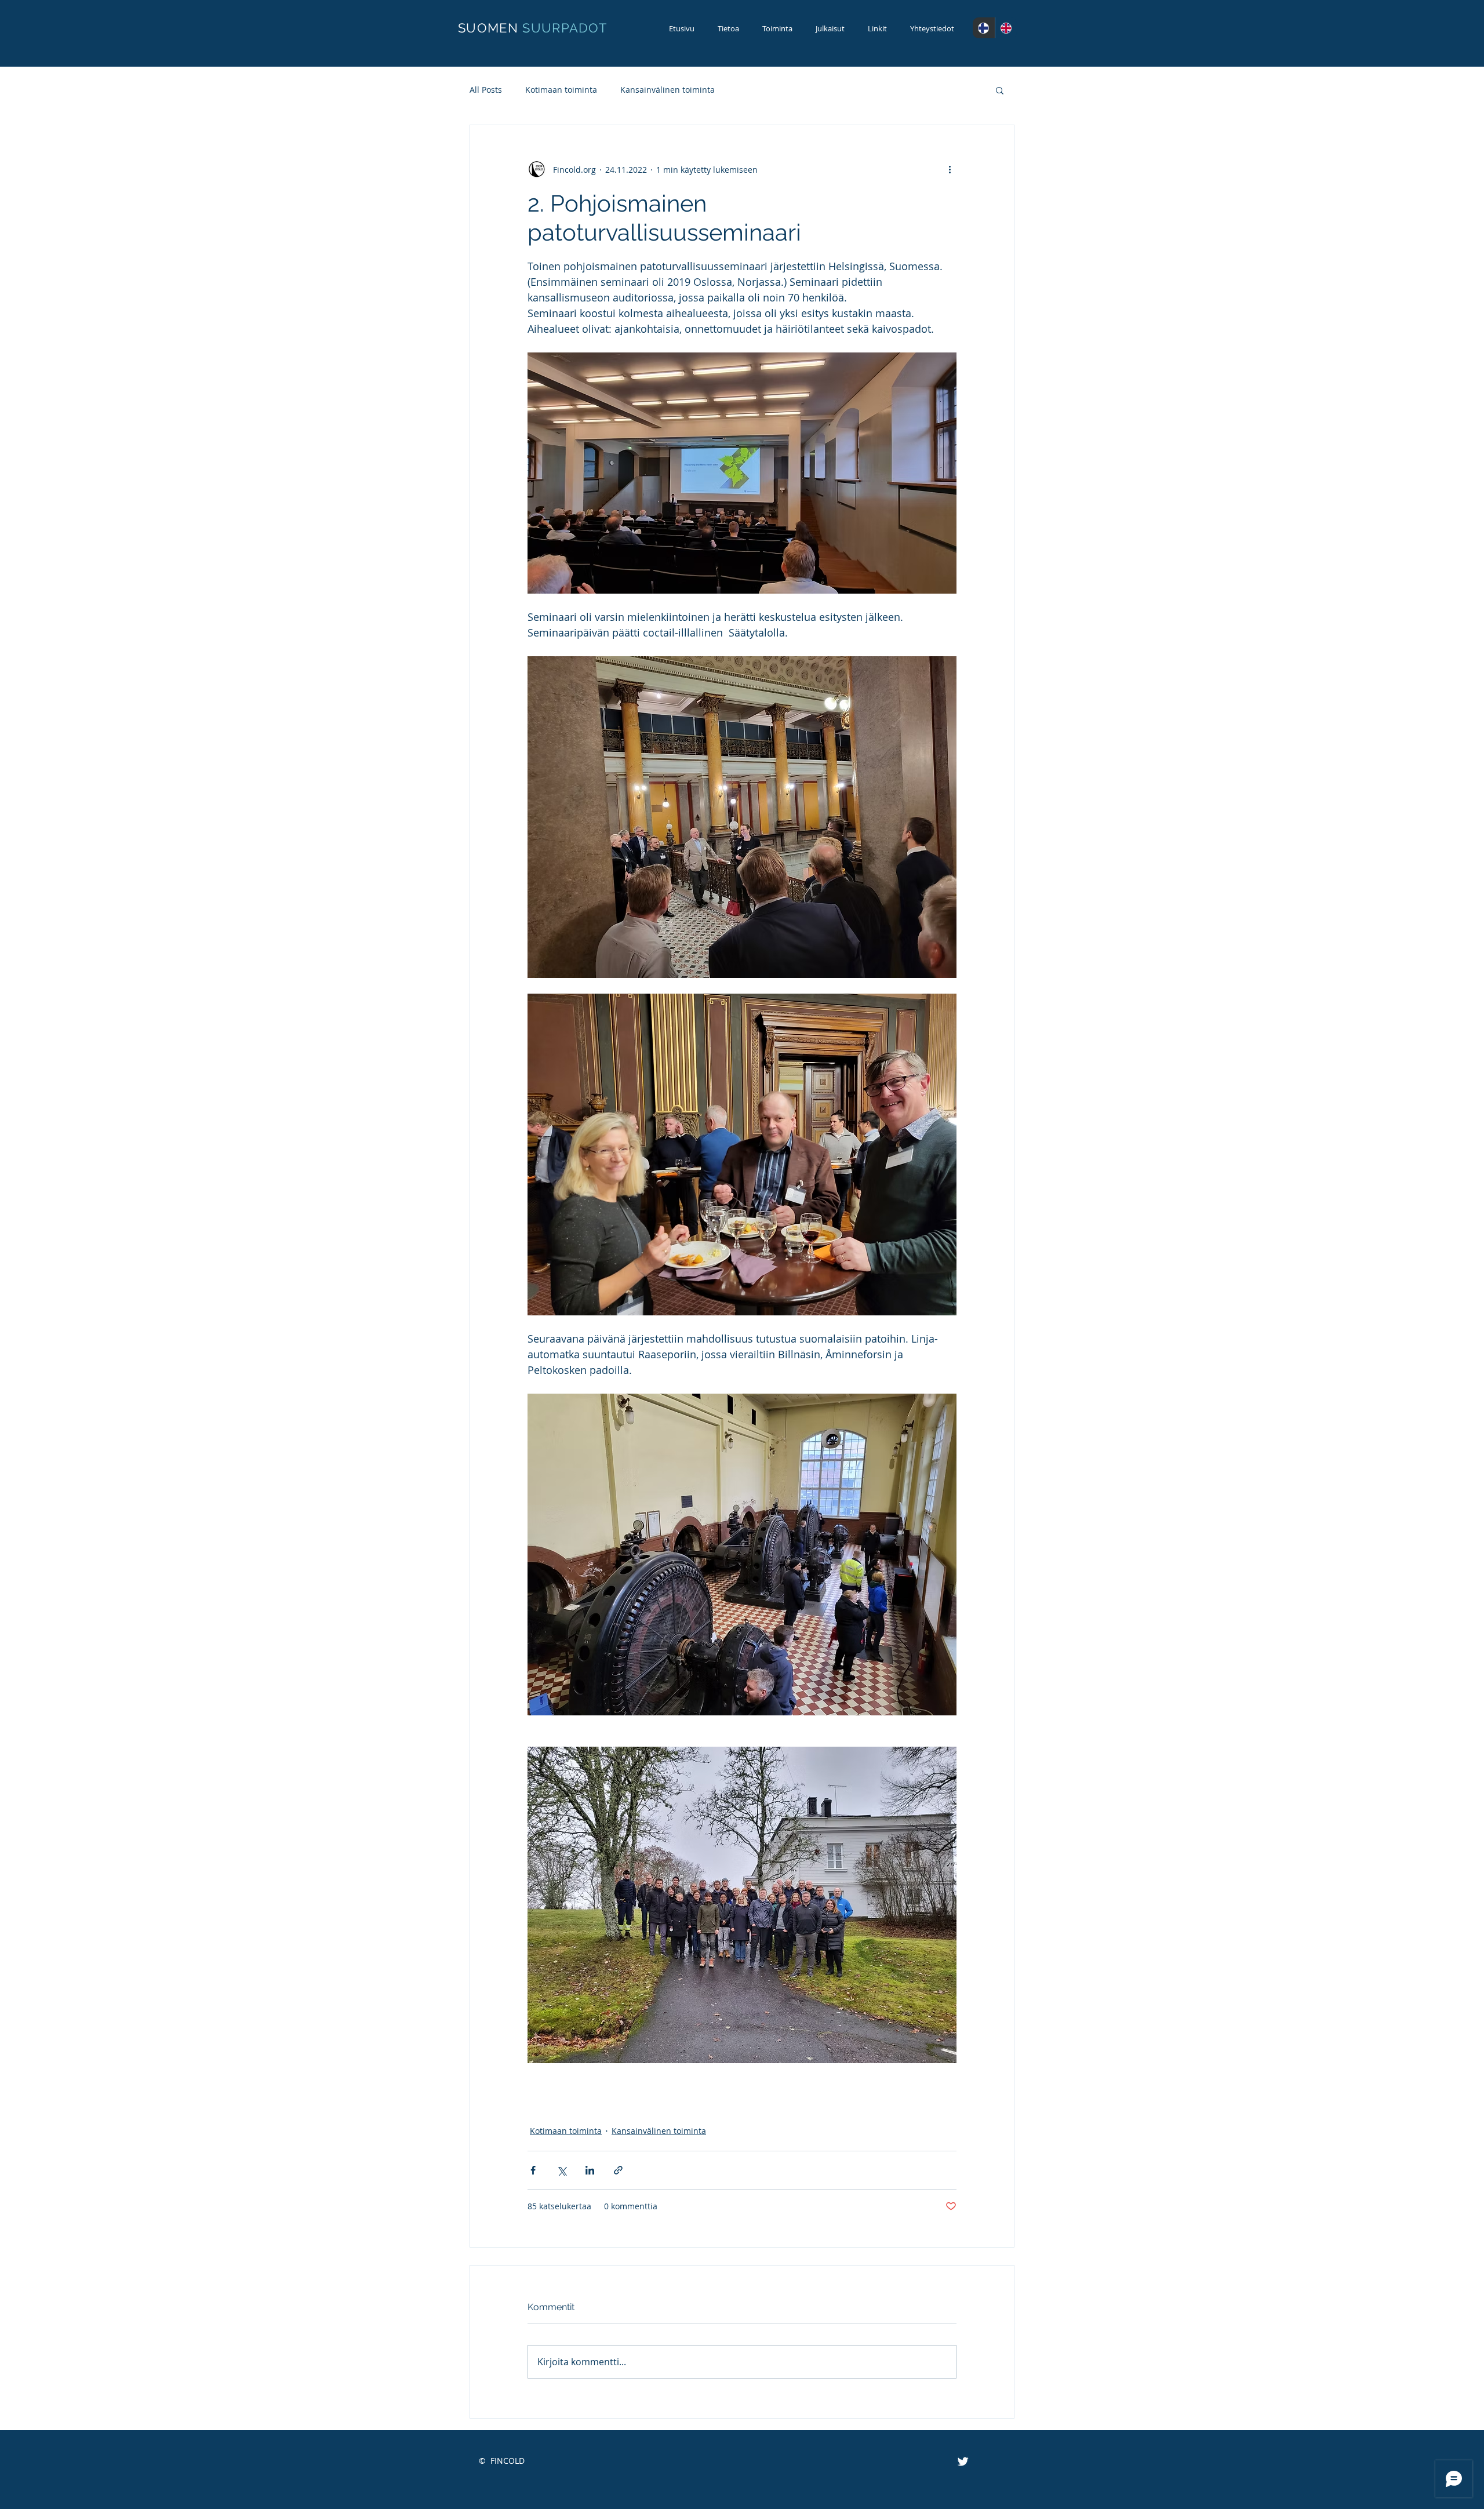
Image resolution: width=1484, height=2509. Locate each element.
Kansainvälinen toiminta (668, 90)
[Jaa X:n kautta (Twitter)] (561, 2170)
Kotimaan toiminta (561, 90)
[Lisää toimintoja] (950, 169)
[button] (1000, 90)
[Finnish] (984, 28)
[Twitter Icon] (963, 2461)
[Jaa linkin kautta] (618, 2170)
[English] (1006, 28)
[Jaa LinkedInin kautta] (590, 2170)
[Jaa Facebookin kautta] (533, 2170)
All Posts (486, 90)
